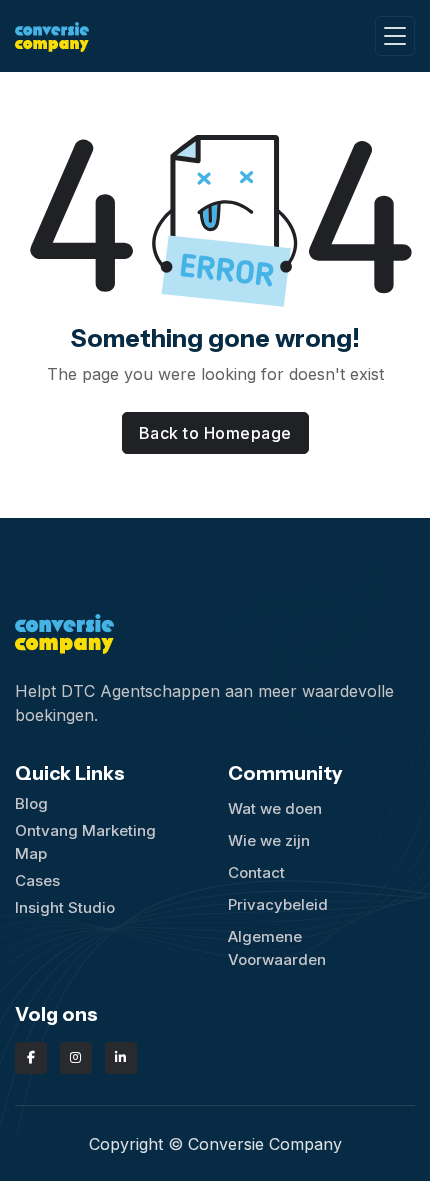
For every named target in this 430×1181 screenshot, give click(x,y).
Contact (256, 872)
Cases (37, 880)
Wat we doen (275, 808)
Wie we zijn (269, 840)
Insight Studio (65, 907)
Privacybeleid (278, 904)
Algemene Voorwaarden (277, 948)
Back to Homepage (215, 433)
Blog (31, 803)
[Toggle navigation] (395, 36)
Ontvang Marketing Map (85, 842)
